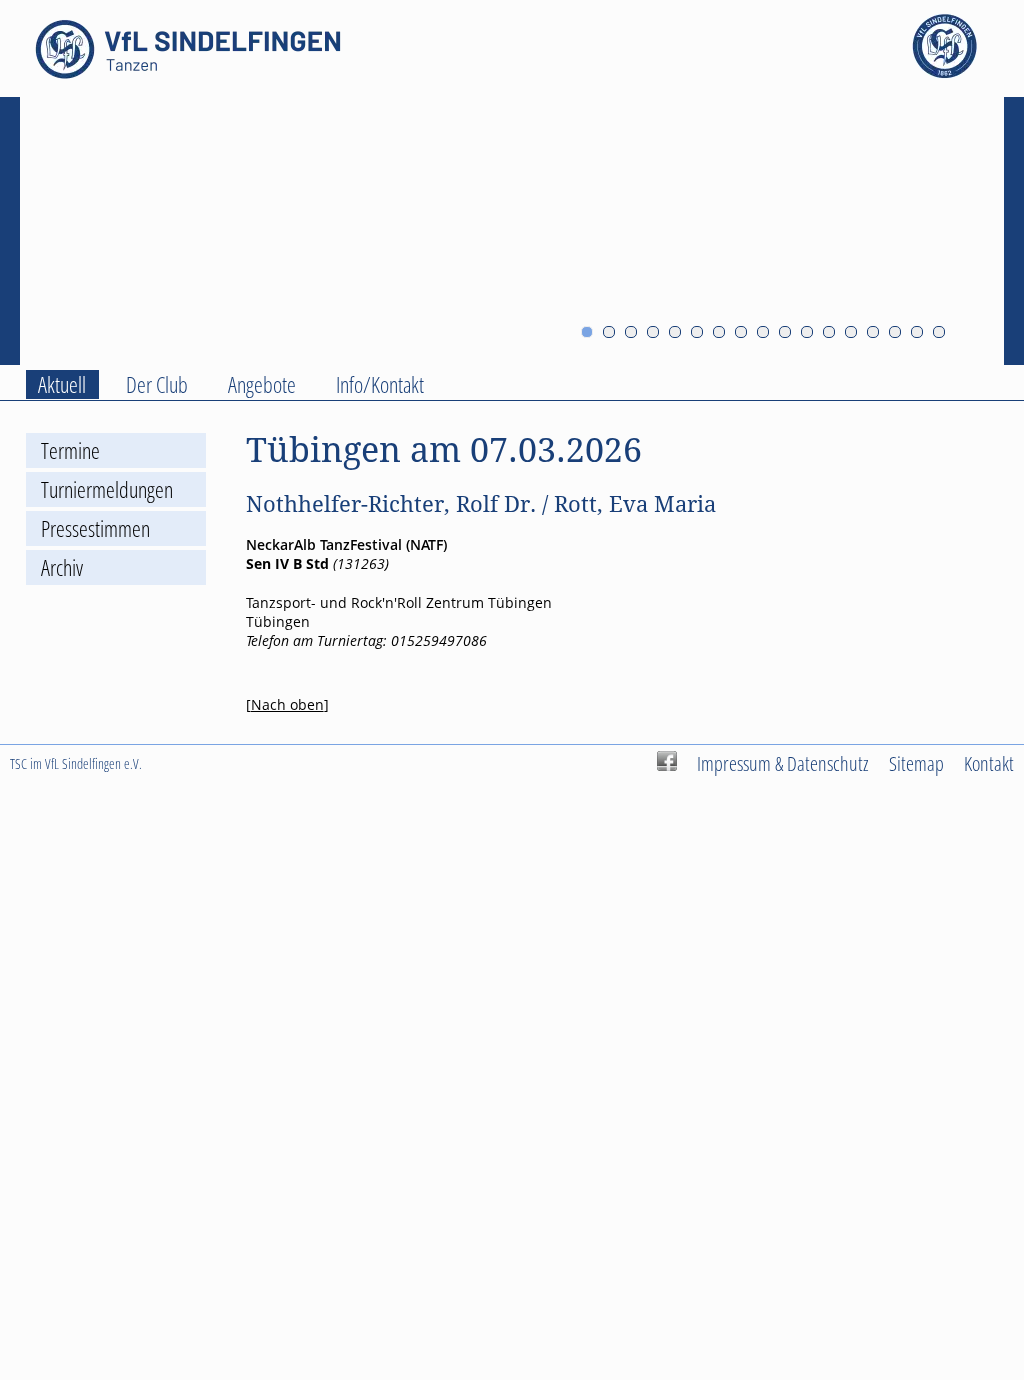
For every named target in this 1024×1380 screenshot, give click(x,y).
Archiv (62, 567)
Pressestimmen (95, 528)
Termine (70, 450)
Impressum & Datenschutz (783, 763)
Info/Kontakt (380, 384)
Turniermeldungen (107, 489)
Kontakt (989, 763)
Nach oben (287, 704)
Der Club (157, 384)
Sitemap (916, 763)
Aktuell (62, 384)
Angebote (262, 384)
